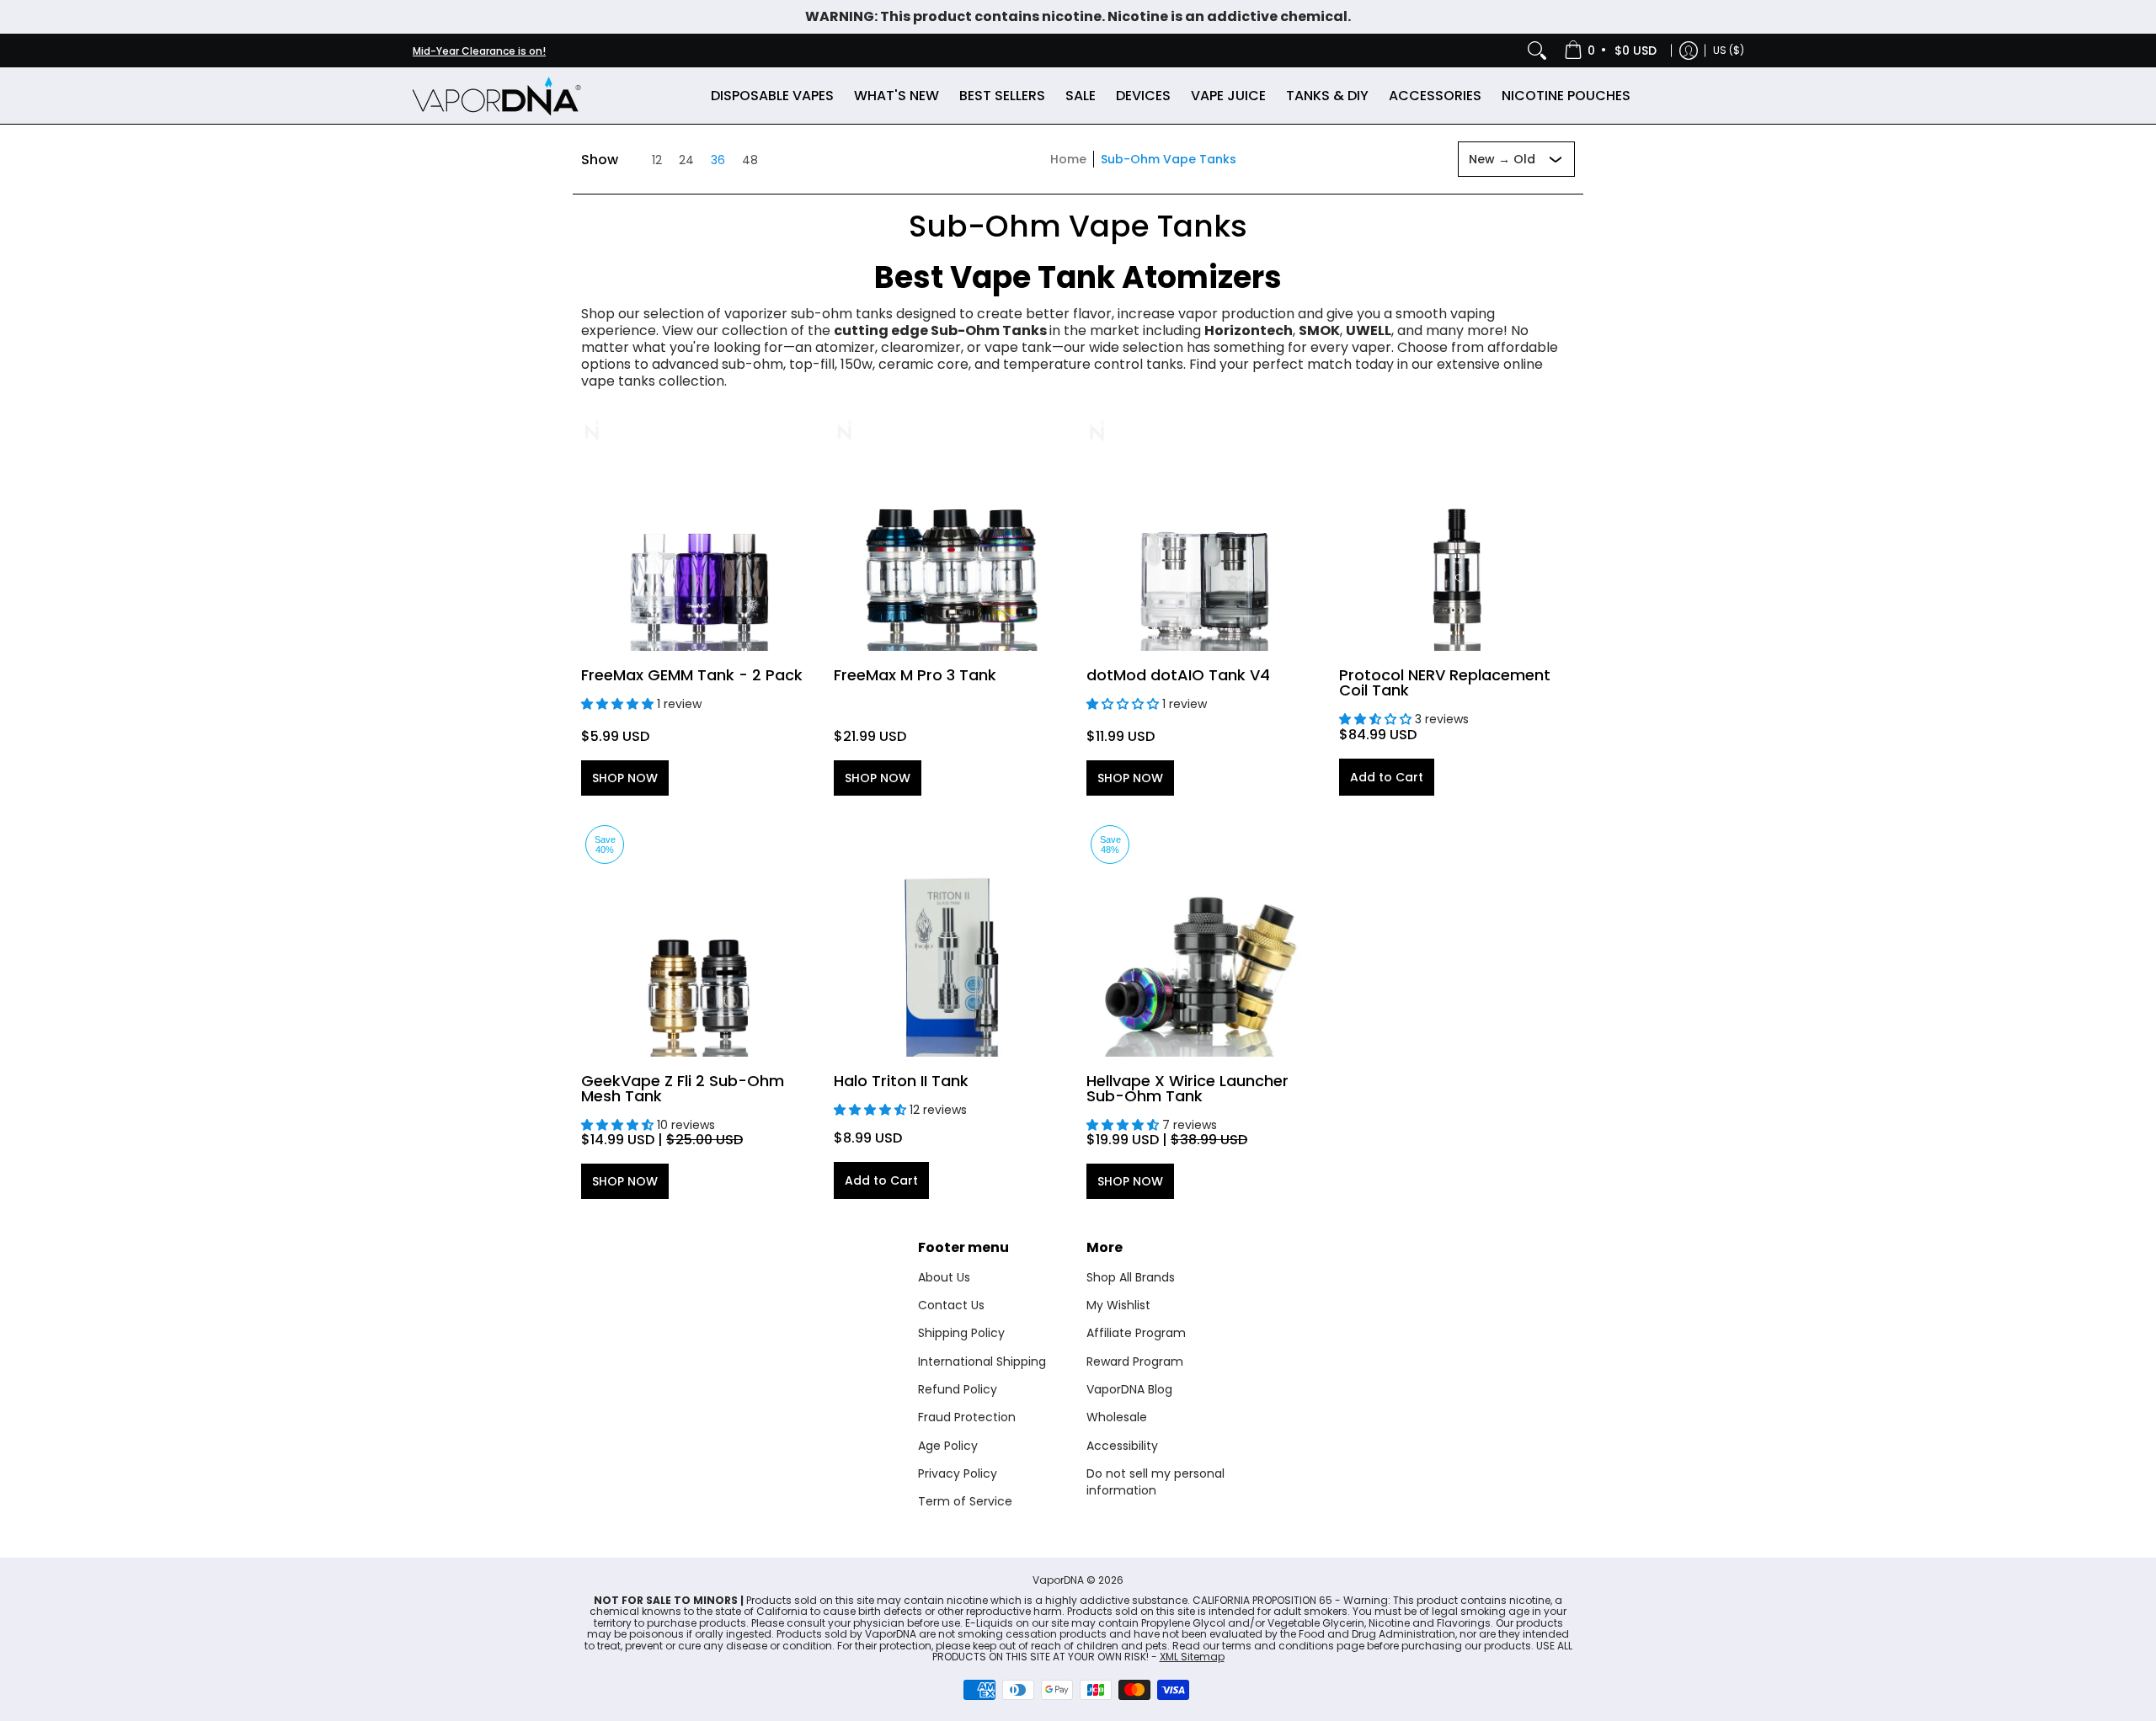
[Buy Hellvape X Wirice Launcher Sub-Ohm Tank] (1204, 939)
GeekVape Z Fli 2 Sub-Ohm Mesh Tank (683, 1088)
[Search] (1537, 51)
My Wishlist (1118, 1305)
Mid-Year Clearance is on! (479, 51)
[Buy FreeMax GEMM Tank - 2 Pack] (699, 533)
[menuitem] (1612, 51)
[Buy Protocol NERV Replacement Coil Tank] (1457, 533)
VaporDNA (1058, 1580)
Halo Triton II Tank (901, 1081)
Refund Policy (958, 1389)
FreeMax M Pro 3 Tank (915, 675)
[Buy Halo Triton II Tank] (952, 939)
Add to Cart (1387, 777)
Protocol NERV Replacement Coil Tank (1445, 682)
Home (1068, 159)
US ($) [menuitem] (1729, 50)
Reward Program (1135, 1361)
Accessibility (1122, 1446)
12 (657, 160)
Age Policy (948, 1446)
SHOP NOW (625, 778)
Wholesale (1117, 1417)
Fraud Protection (967, 1417)
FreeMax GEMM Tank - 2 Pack (692, 675)
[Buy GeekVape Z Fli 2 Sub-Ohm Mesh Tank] (699, 939)
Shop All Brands (1131, 1277)
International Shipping (982, 1361)
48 (750, 160)
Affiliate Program (1136, 1333)
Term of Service (965, 1501)
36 (718, 160)
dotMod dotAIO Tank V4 (1178, 675)
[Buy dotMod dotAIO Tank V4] (1204, 533)
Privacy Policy (958, 1473)
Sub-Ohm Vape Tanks (1169, 159)
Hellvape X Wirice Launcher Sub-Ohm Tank (1187, 1088)
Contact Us (951, 1305)
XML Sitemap (1192, 1657)
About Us (944, 1277)
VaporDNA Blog (1129, 1389)
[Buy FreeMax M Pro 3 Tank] (952, 533)
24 (686, 160)
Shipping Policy (961, 1333)
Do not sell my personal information (1155, 1482)
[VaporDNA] (497, 96)
